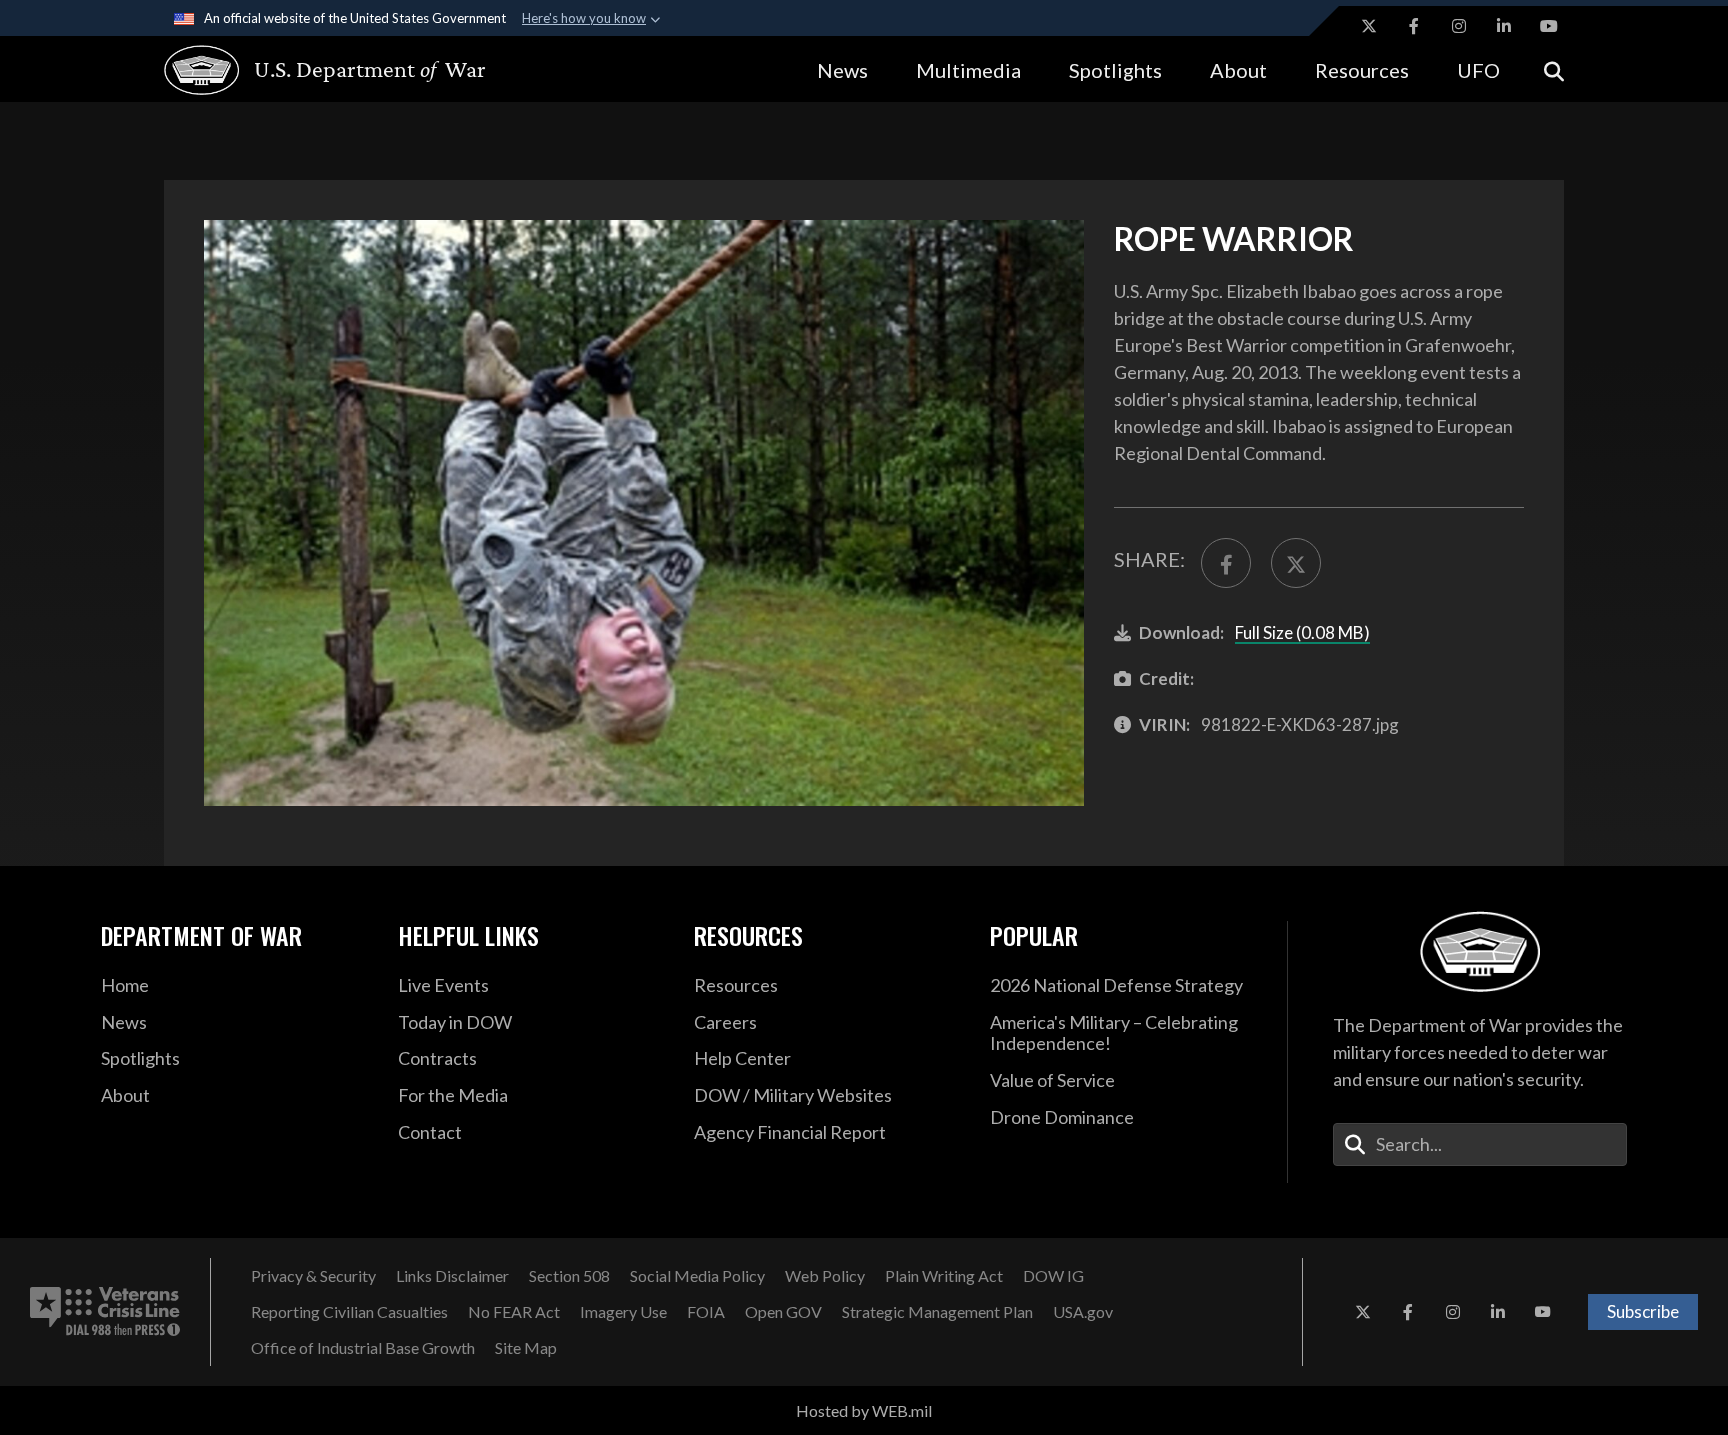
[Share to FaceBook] (1226, 563)
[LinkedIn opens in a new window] (1504, 26)
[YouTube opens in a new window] (1549, 26)
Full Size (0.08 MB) (1302, 632)
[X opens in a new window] (1369, 26)
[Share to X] (1296, 563)
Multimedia (968, 70)
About (1238, 70)
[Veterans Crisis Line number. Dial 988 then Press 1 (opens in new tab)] (105, 1312)
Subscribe (1643, 1311)
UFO (1478, 70)
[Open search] (1554, 69)
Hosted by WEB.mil (864, 1410)
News (842, 70)
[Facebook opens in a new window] (1414, 26)
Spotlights (1115, 70)
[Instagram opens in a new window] (1459, 26)
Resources (1362, 70)
